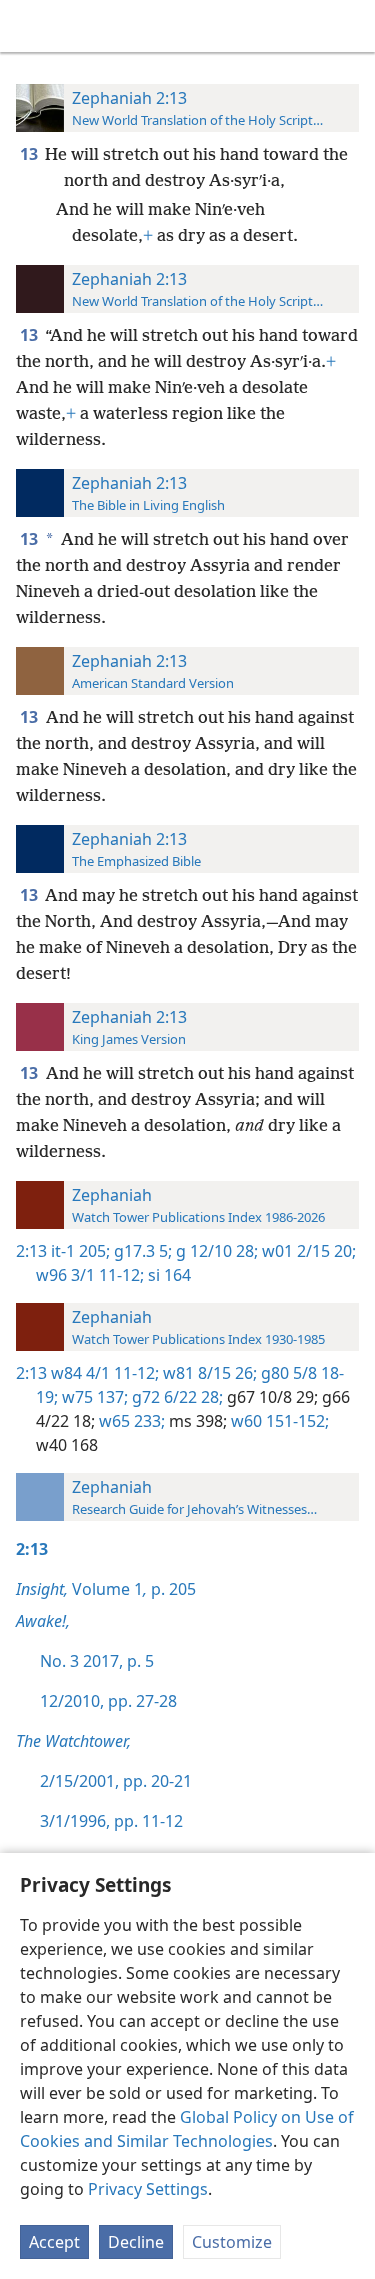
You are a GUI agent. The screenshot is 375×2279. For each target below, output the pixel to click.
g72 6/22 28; (175, 1397)
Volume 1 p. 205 (106, 1589)
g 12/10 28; (215, 1251)
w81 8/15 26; (208, 1373)
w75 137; (93, 1397)
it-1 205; (80, 1251)
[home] (30, 26)
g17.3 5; (141, 1251)
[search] (350, 26)
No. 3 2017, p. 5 (97, 1661)
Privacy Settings (148, 2189)
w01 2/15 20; (307, 1251)
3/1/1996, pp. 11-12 (111, 1821)
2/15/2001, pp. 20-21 (116, 1781)
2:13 (31, 1251)
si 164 (167, 1275)
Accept (54, 2242)
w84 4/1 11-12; (105, 1373)
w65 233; (130, 1421)
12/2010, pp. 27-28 (108, 1701)
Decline (136, 2242)
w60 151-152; (278, 1421)
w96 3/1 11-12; (90, 1275)
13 (30, 154)
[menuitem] (30, 26)
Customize (232, 2242)
